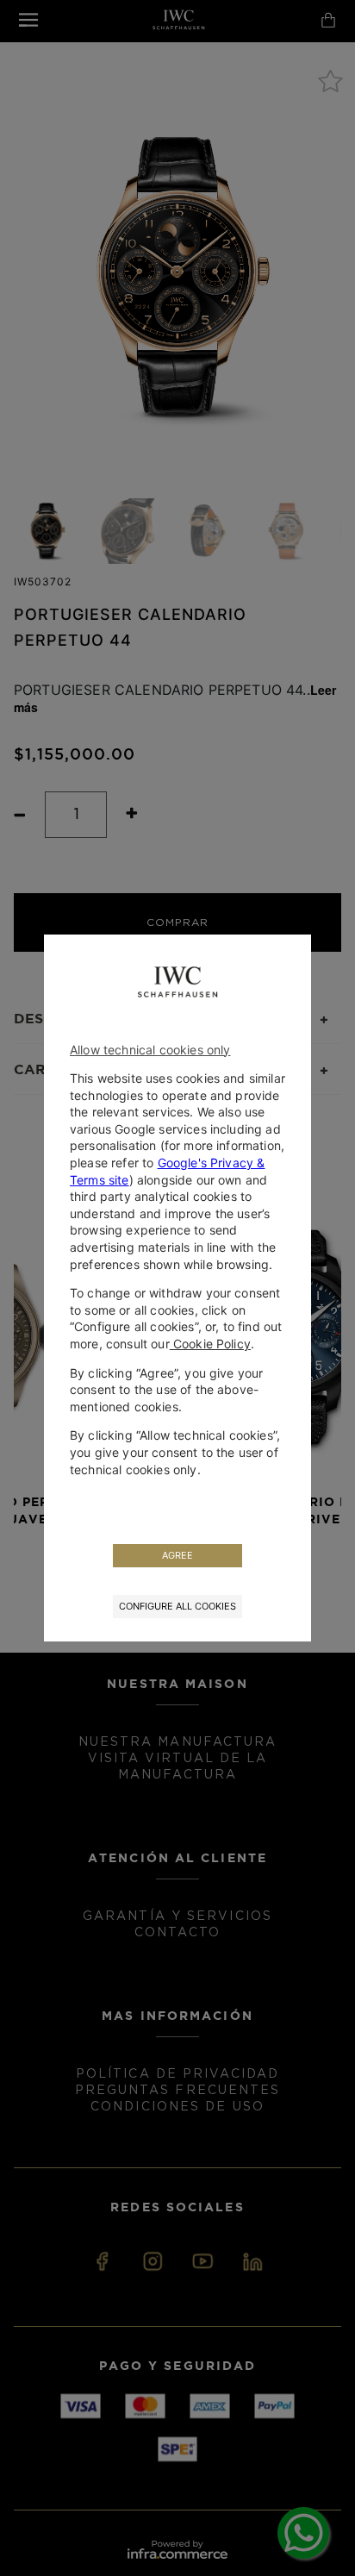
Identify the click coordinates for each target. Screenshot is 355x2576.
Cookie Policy (210, 1344)
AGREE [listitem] (177, 1555)
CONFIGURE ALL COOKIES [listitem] (177, 1606)
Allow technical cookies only (150, 1050)
